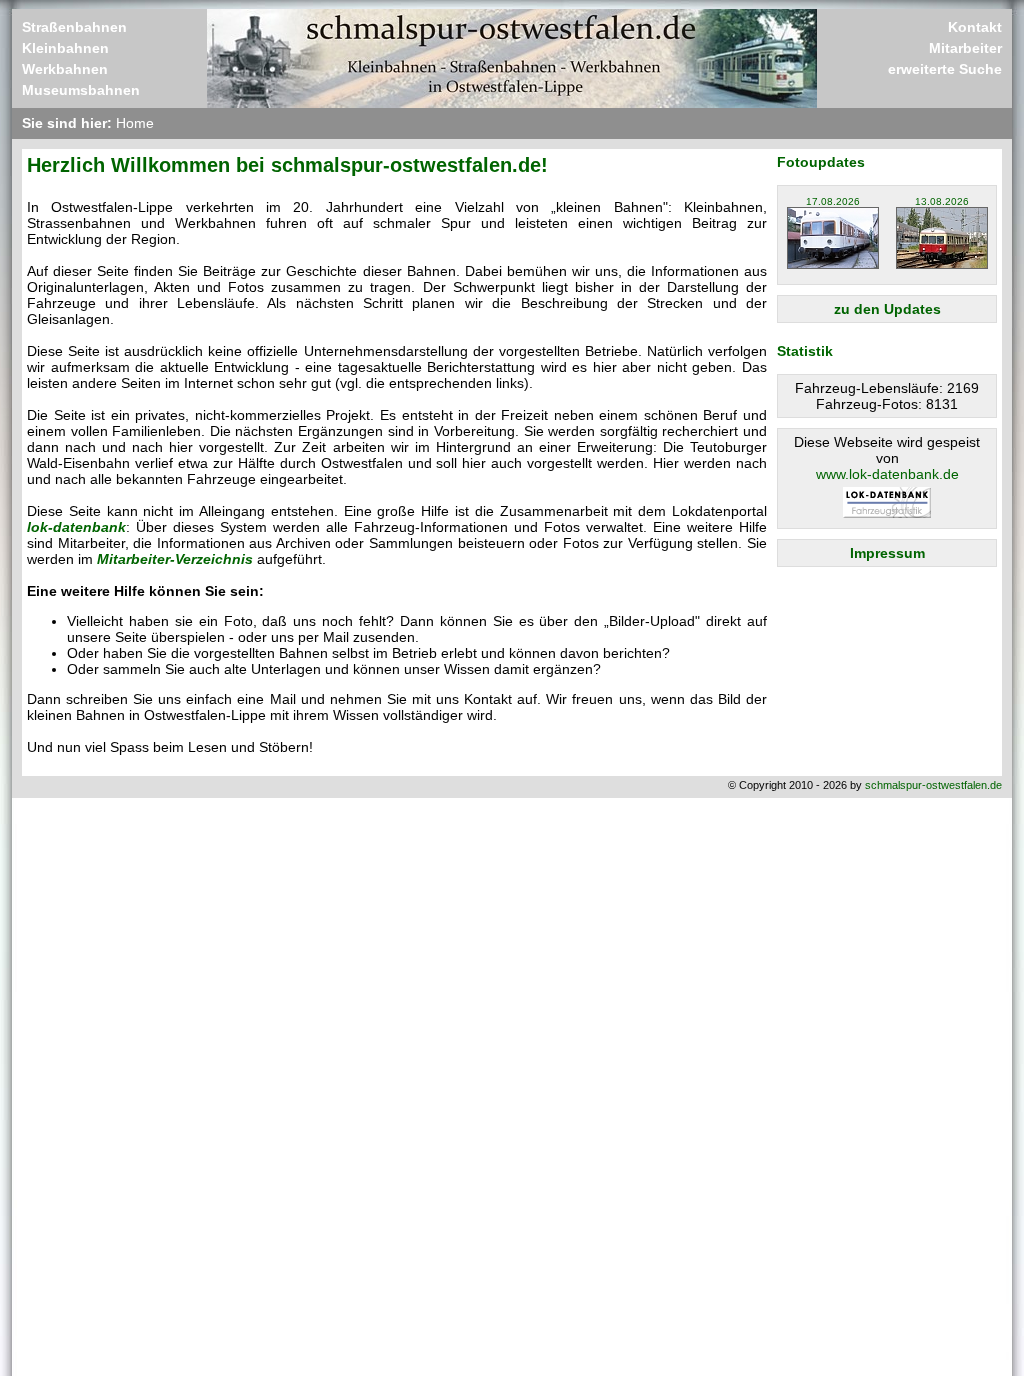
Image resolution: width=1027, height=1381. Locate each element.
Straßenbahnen (74, 27)
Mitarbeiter (965, 48)
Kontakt (975, 27)
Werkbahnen (65, 69)
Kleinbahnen (65, 48)
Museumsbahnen (81, 90)
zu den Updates (887, 309)
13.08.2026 (942, 201)
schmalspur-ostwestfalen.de (933, 785)
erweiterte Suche (945, 69)
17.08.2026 (833, 201)
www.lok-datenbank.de (887, 474)
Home (135, 123)
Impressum (887, 553)
